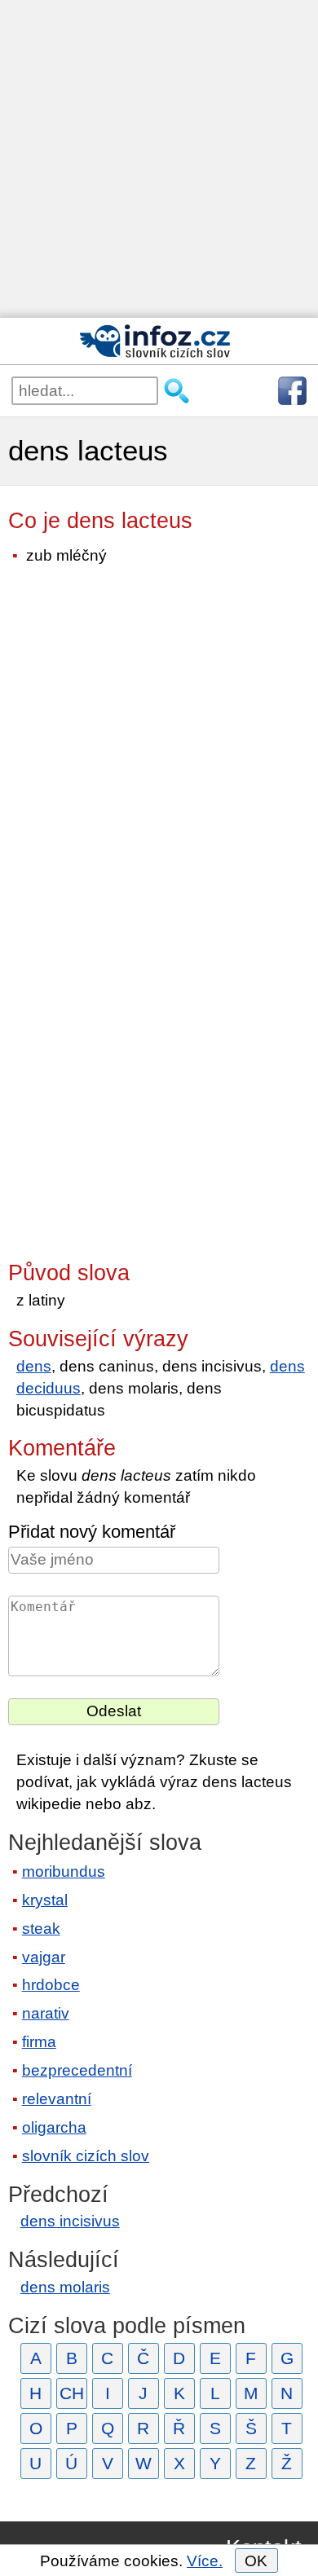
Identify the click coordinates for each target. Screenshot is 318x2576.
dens (34, 1366)
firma (39, 2042)
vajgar (44, 1957)
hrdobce (51, 1985)
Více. (205, 2561)
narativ (46, 2013)
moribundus (64, 1871)
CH (72, 2393)
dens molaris (65, 2287)
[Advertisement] (159, 159)
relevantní (57, 2099)
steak (41, 1929)
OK (256, 2561)
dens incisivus (70, 2221)
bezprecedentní (77, 2070)
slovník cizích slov (86, 2156)
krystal (45, 1900)
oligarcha (54, 2127)
